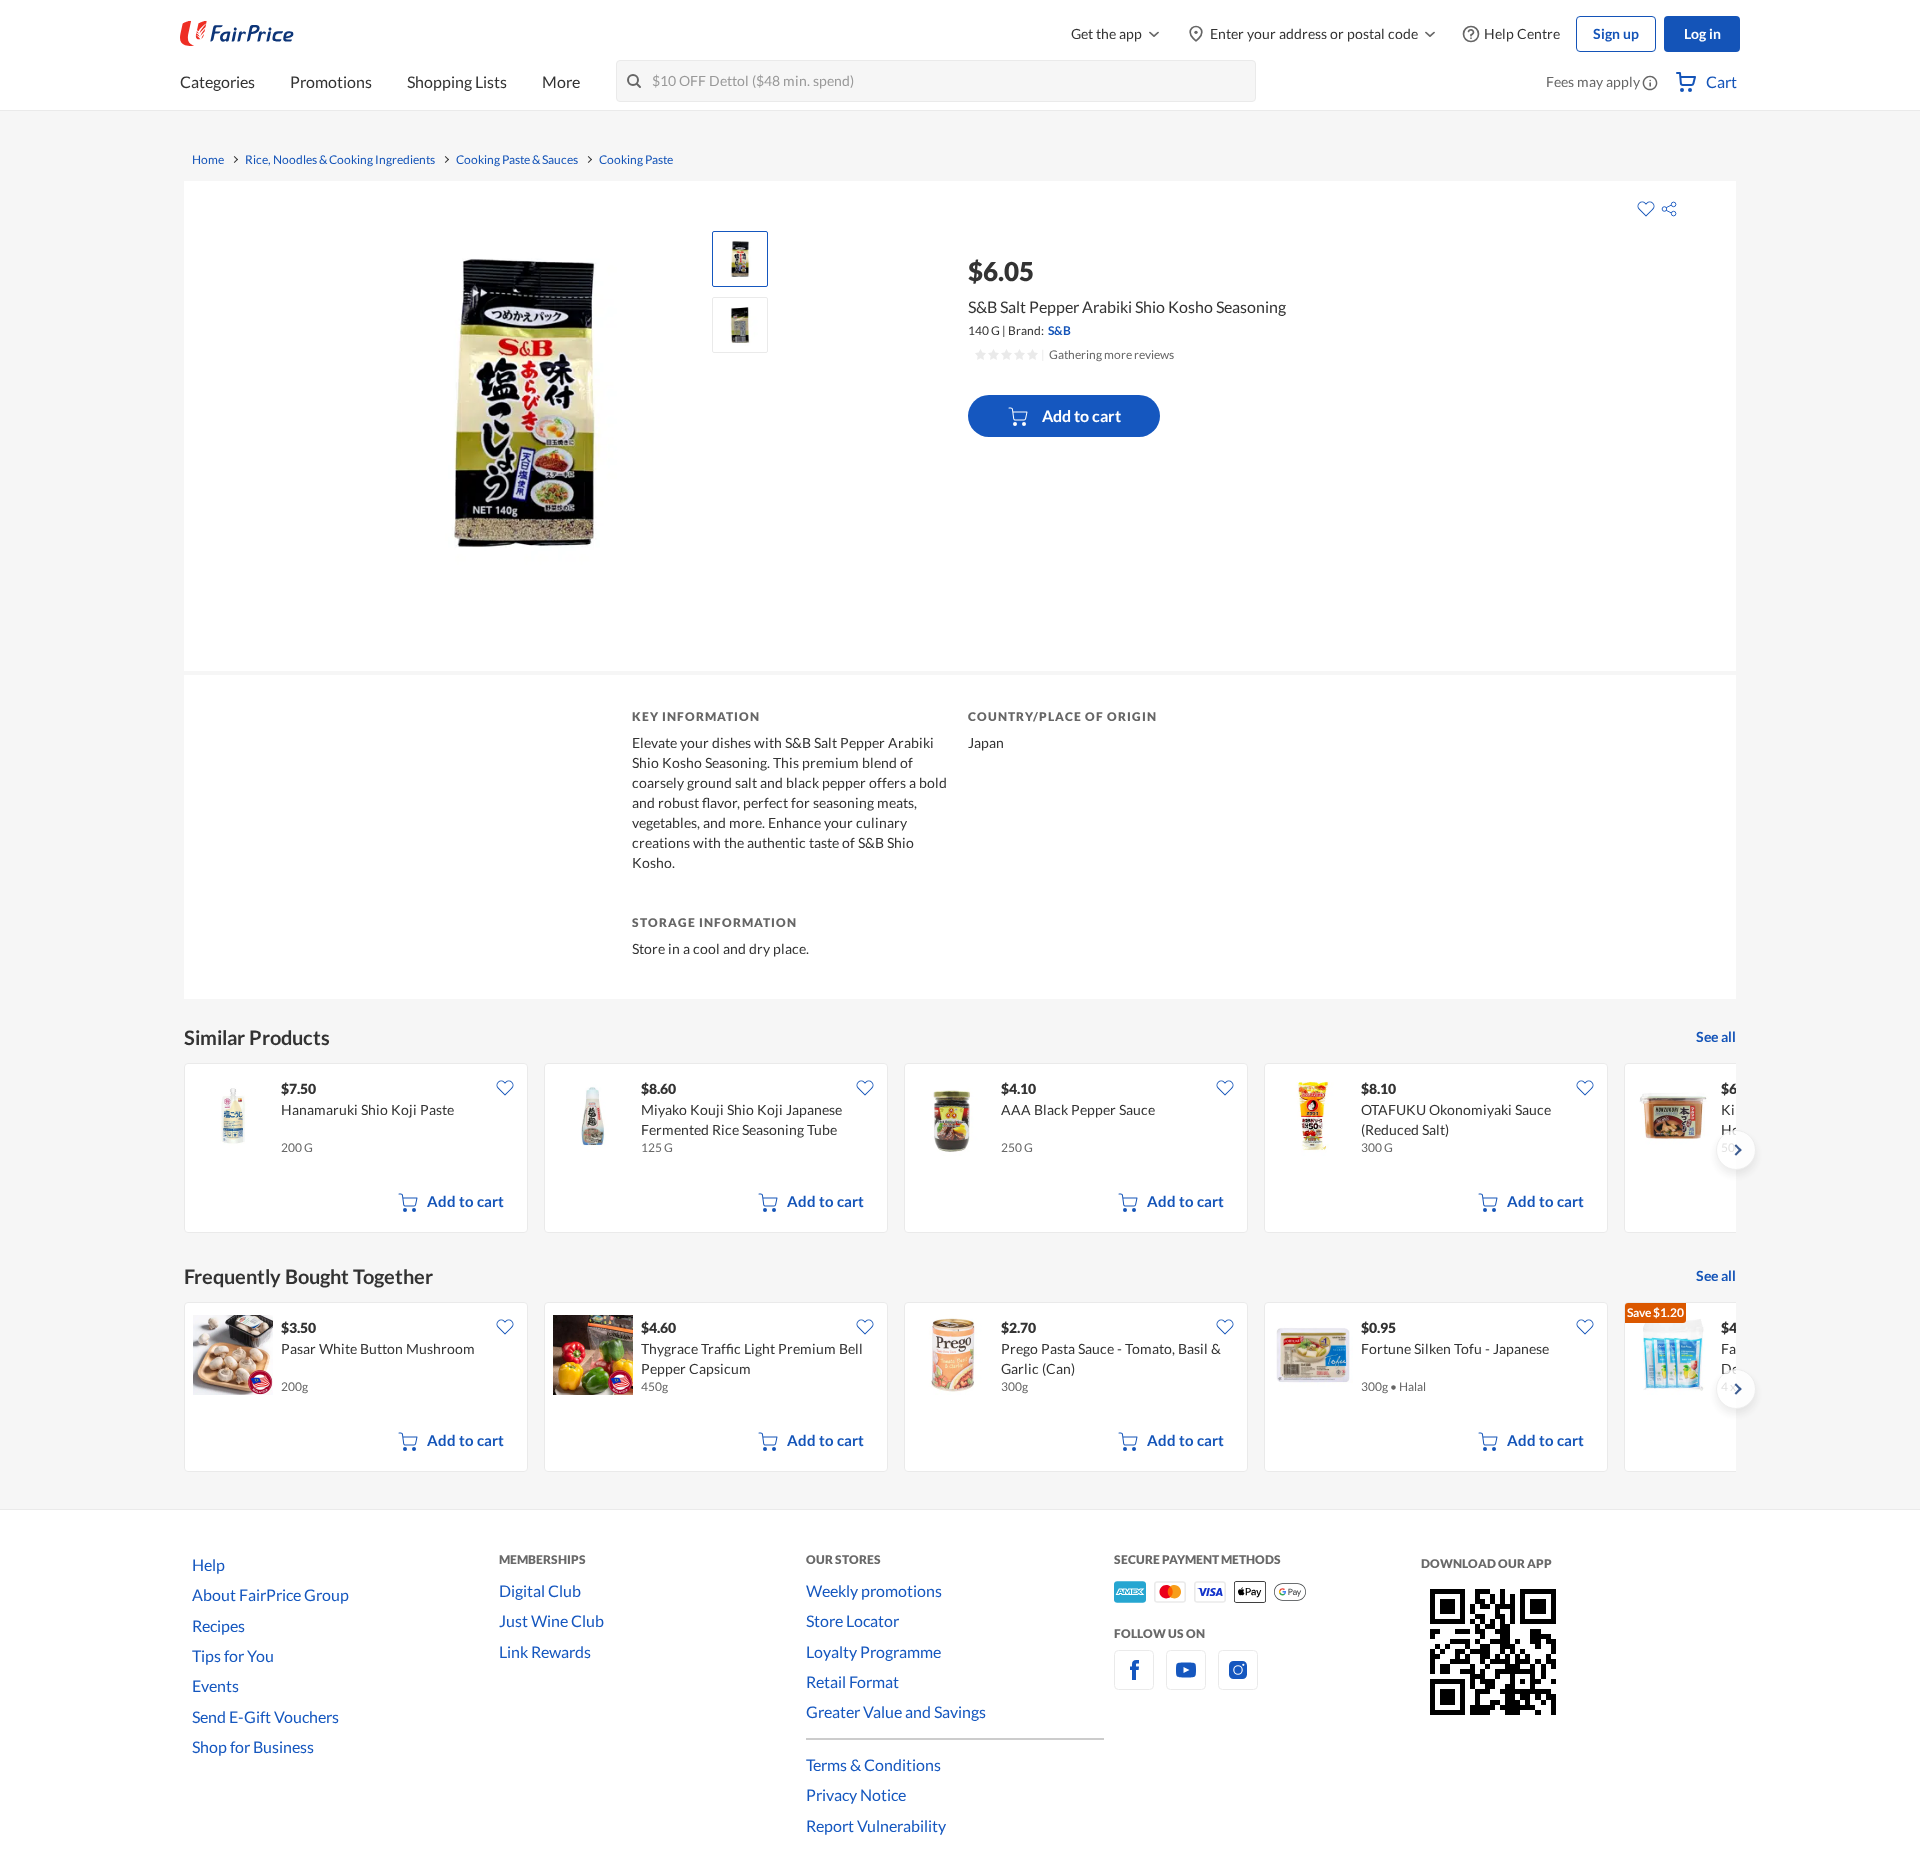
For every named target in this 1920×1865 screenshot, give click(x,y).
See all (1716, 1036)
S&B (1059, 330)
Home (208, 160)
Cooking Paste (636, 160)
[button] (1650, 84)
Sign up (1616, 33)
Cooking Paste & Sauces (517, 160)
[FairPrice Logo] (237, 34)
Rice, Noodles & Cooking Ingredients (340, 160)
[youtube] (1186, 1681)
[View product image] (740, 259)
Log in (1702, 33)
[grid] (960, 1150)
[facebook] (1134, 1681)
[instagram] (1238, 1681)
